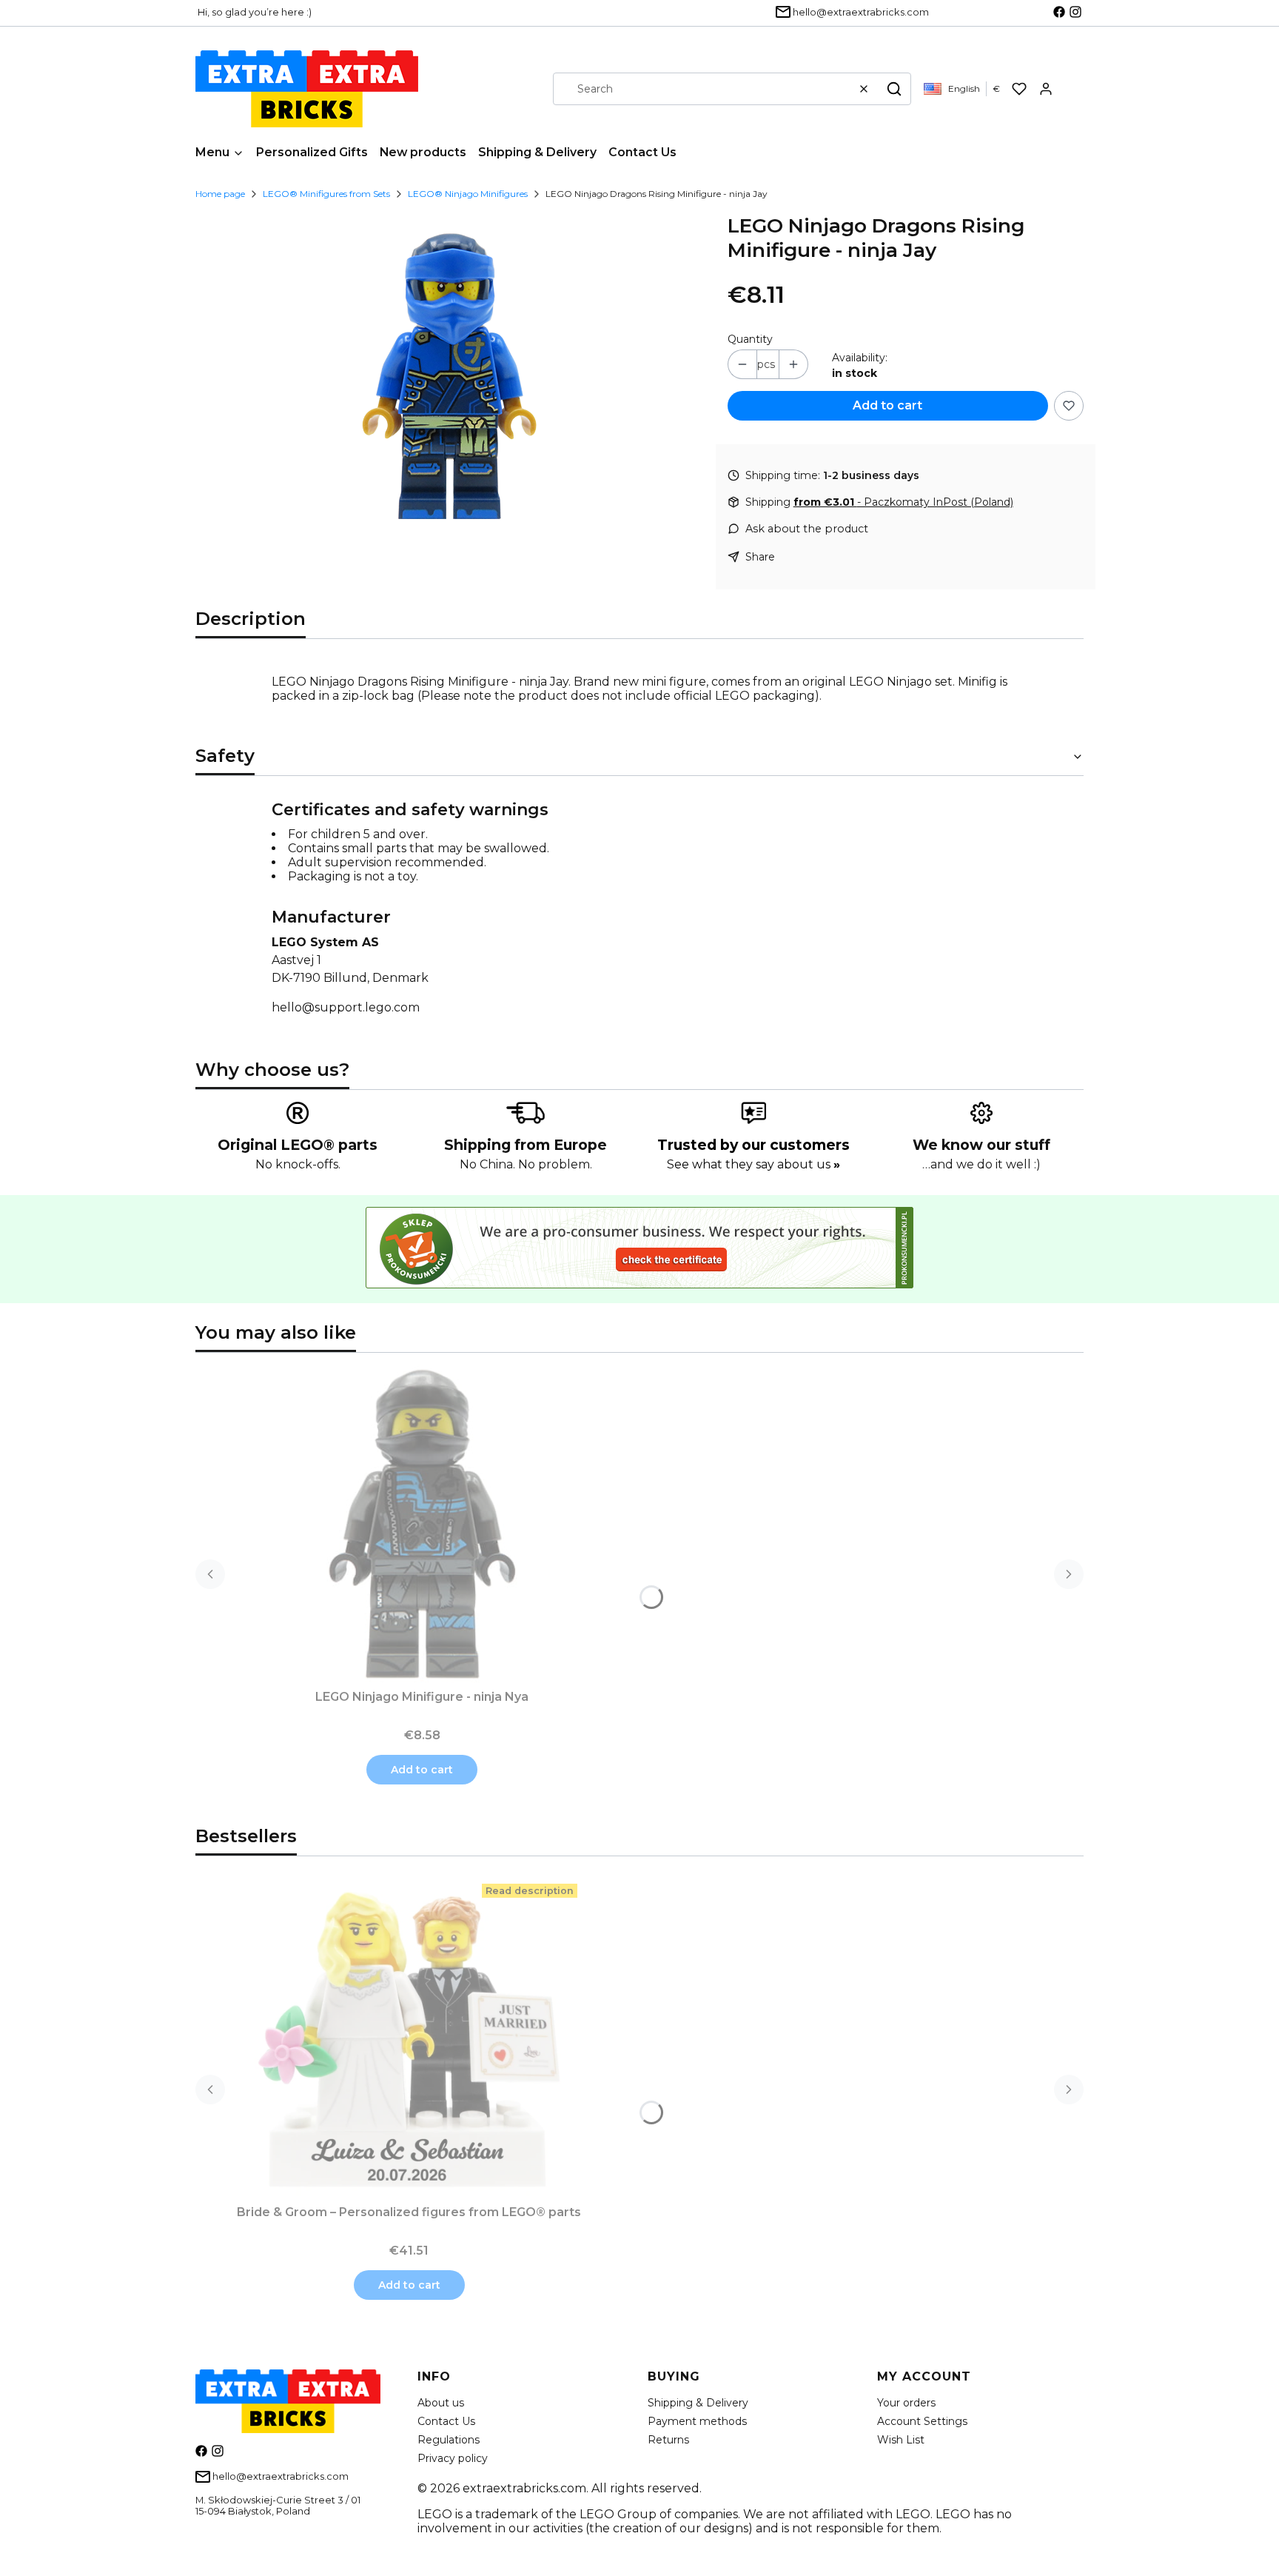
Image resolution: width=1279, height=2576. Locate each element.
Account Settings (922, 2421)
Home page (220, 194)
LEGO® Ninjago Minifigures (468, 194)
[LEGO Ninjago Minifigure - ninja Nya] (422, 1524)
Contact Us (446, 2421)
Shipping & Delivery (698, 2403)
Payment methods (697, 2421)
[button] (894, 89)
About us (441, 2403)
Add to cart (887, 405)
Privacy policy (453, 2458)
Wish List (901, 2440)
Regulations (449, 2440)
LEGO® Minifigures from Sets (326, 194)
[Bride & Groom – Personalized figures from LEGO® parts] (409, 2039)
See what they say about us (753, 1164)
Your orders (906, 2403)
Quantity (750, 339)
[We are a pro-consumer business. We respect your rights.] (639, 1284)
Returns (668, 2440)
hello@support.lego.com (346, 1007)
